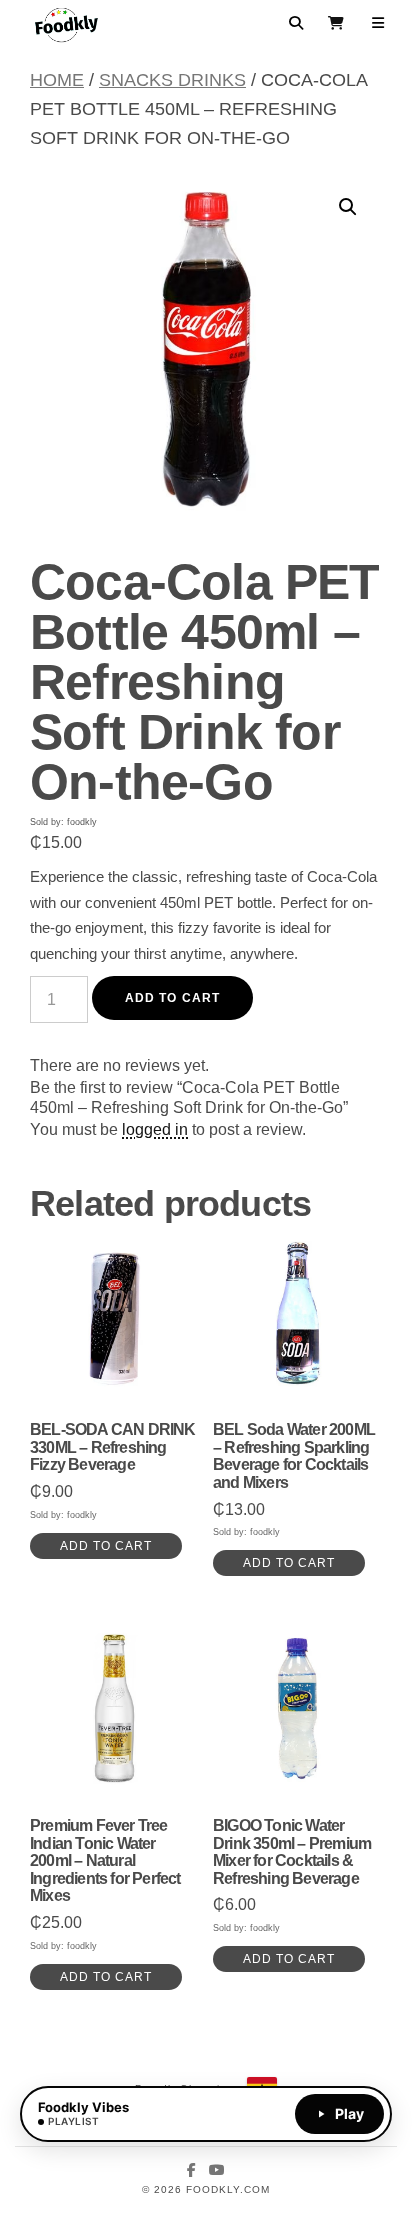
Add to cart (172, 998)
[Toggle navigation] (378, 23)
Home (57, 80)
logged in (155, 1129)
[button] (348, 207)
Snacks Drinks (172, 80)
